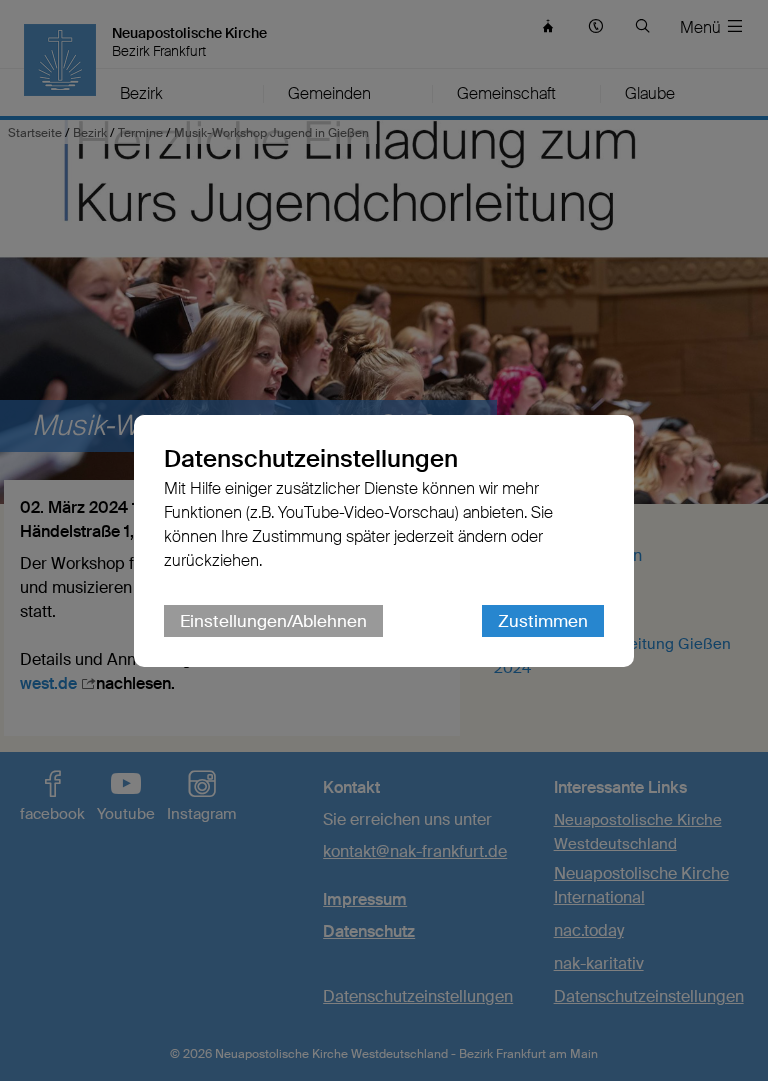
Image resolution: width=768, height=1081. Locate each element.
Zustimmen (543, 621)
